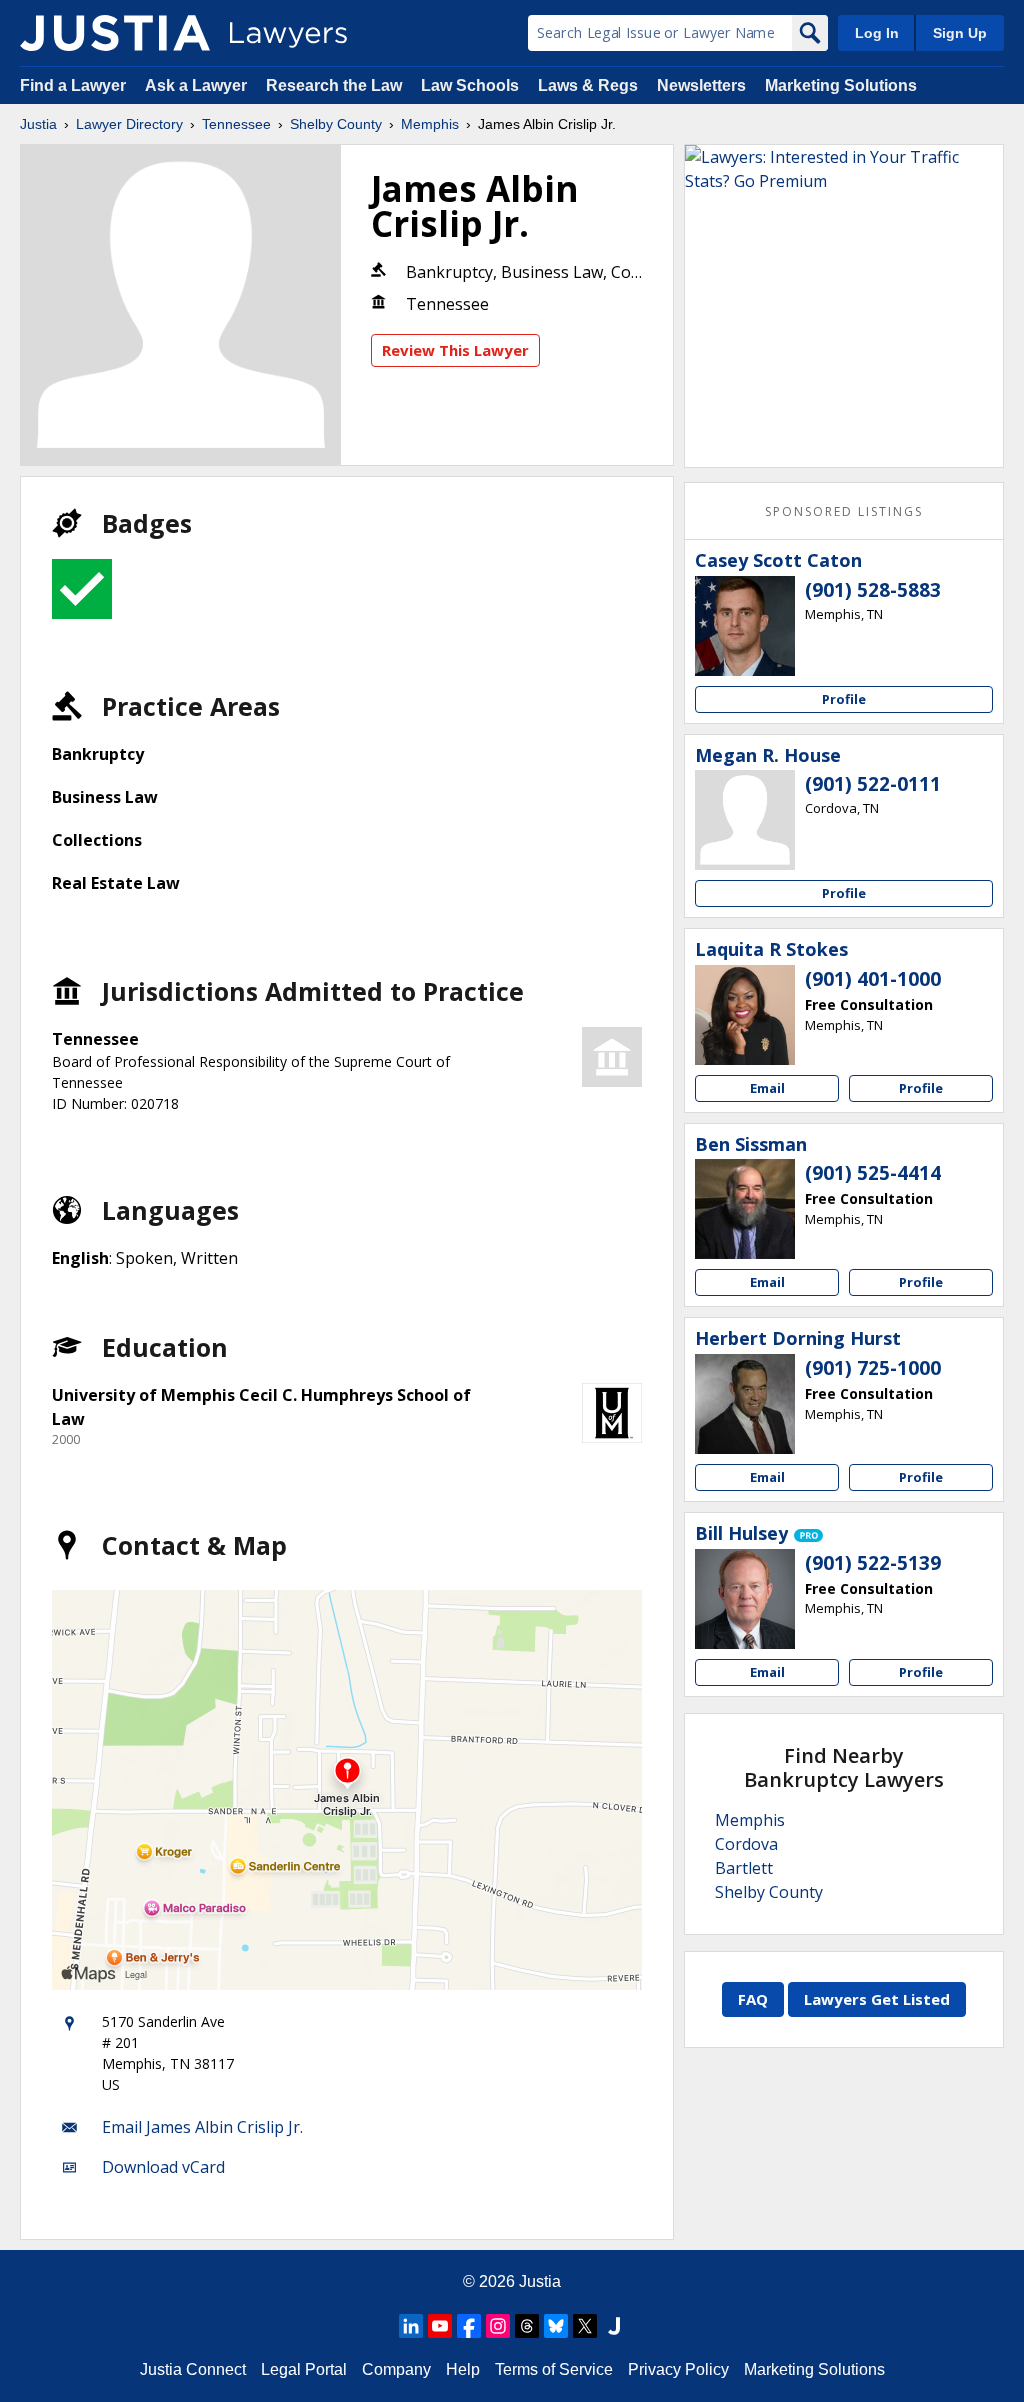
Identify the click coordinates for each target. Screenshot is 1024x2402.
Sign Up (960, 33)
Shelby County (336, 124)
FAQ (753, 1999)
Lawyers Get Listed (877, 1999)
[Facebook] (469, 2326)
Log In (877, 33)
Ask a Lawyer (198, 85)
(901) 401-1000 (873, 979)
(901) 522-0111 (873, 784)
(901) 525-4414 (873, 1173)
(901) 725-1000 (873, 1368)
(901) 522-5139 (873, 1563)
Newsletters (701, 85)
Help (463, 2369)
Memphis (430, 124)
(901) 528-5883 (873, 590)
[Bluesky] (556, 2326)
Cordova (746, 1844)
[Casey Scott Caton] (745, 626)
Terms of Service (554, 2369)
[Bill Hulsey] (745, 1599)
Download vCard (163, 2167)
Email (767, 1088)
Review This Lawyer (455, 350)
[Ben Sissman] (745, 1209)
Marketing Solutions (841, 85)
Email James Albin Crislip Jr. (202, 2127)
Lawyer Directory (129, 124)
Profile (844, 699)
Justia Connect (193, 2369)
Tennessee (236, 124)
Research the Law (334, 85)
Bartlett (744, 1868)
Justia (38, 124)
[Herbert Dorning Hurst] (745, 1404)
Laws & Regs (588, 85)
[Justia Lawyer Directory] (115, 33)
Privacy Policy (678, 2369)
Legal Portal (304, 2369)
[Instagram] (498, 2326)
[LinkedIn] (411, 2326)
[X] (585, 2326)
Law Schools (470, 85)
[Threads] (527, 2326)
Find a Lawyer (73, 85)
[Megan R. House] (745, 820)
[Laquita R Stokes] (745, 1015)
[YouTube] (440, 2326)
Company (396, 2369)
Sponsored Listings (844, 511)
